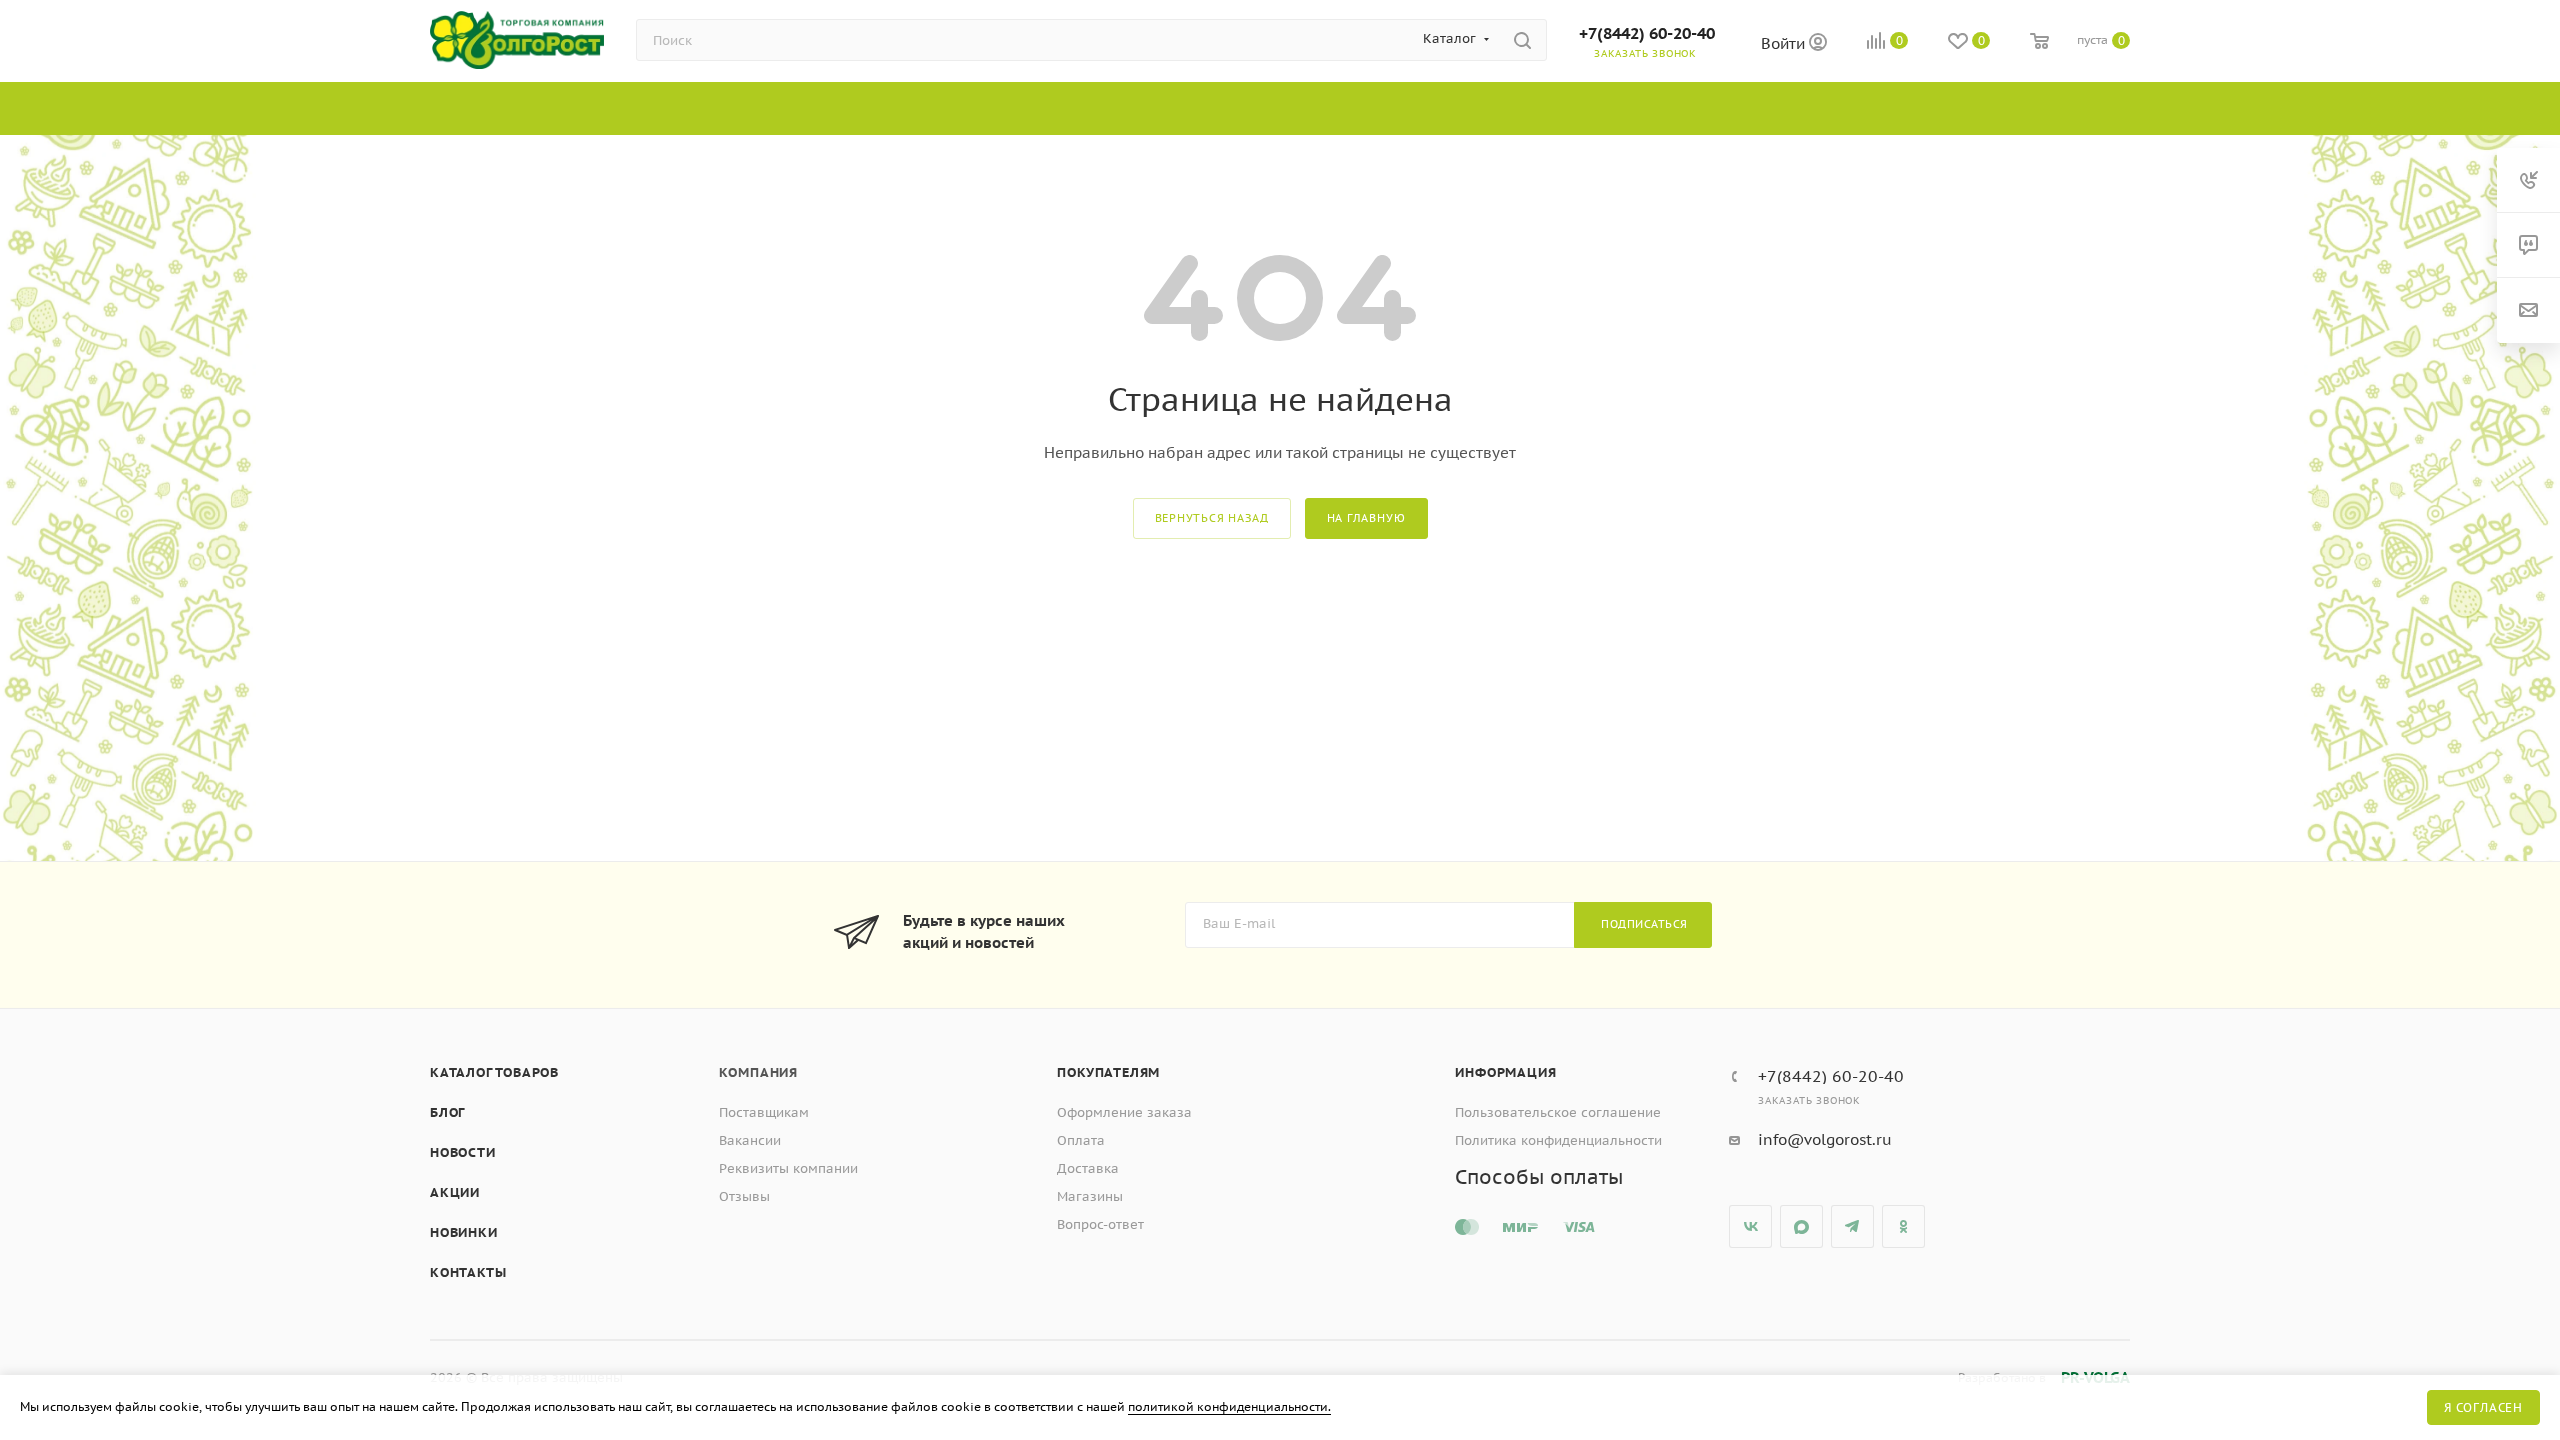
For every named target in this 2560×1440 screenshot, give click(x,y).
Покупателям (1108, 1072)
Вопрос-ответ (1100, 1224)
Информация (1505, 1072)
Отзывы (744, 1196)
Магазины (1090, 1196)
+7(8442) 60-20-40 (1647, 33)
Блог (447, 1112)
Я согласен (2483, 1407)
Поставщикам (764, 1112)
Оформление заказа (1124, 1112)
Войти (1785, 43)
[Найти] (1522, 40)
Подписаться (1644, 924)
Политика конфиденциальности (1558, 1140)
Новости (463, 1152)
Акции (455, 1192)
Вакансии (750, 1140)
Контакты (468, 1272)
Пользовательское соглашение (1558, 1112)
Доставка (1088, 1168)
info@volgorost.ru (1825, 1139)
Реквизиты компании (788, 1168)
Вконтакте (1750, 1226)
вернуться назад (1212, 518)
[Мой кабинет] (1818, 44)
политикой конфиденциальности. (1229, 1406)
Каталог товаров (494, 1072)
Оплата (1081, 1140)
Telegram (1852, 1226)
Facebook (1801, 1226)
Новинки (464, 1232)
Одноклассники (1903, 1226)
